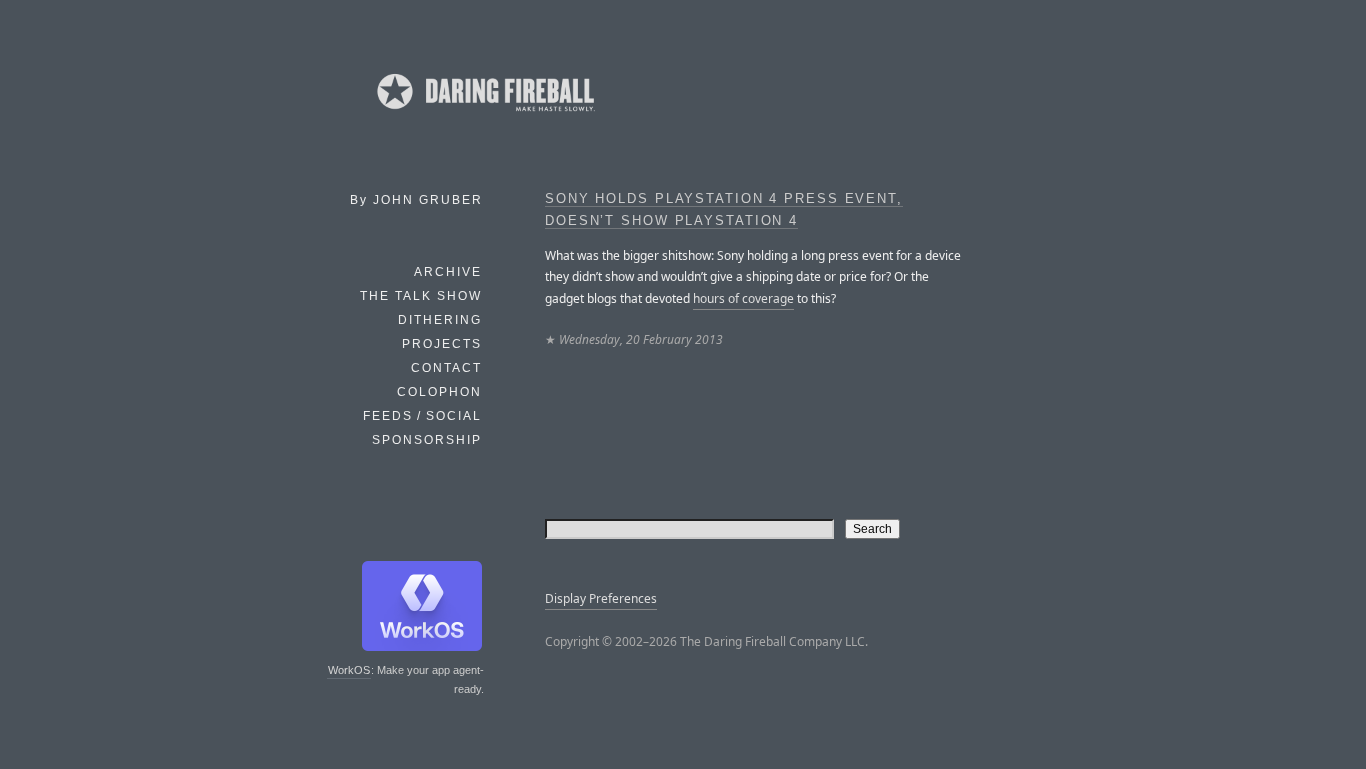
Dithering (440, 320)
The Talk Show (421, 296)
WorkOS (349, 670)
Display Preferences (601, 598)
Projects (442, 344)
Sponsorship (427, 440)
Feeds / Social (422, 416)
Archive (448, 272)
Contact (446, 368)
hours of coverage (743, 298)
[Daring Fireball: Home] (484, 115)
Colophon (439, 392)
